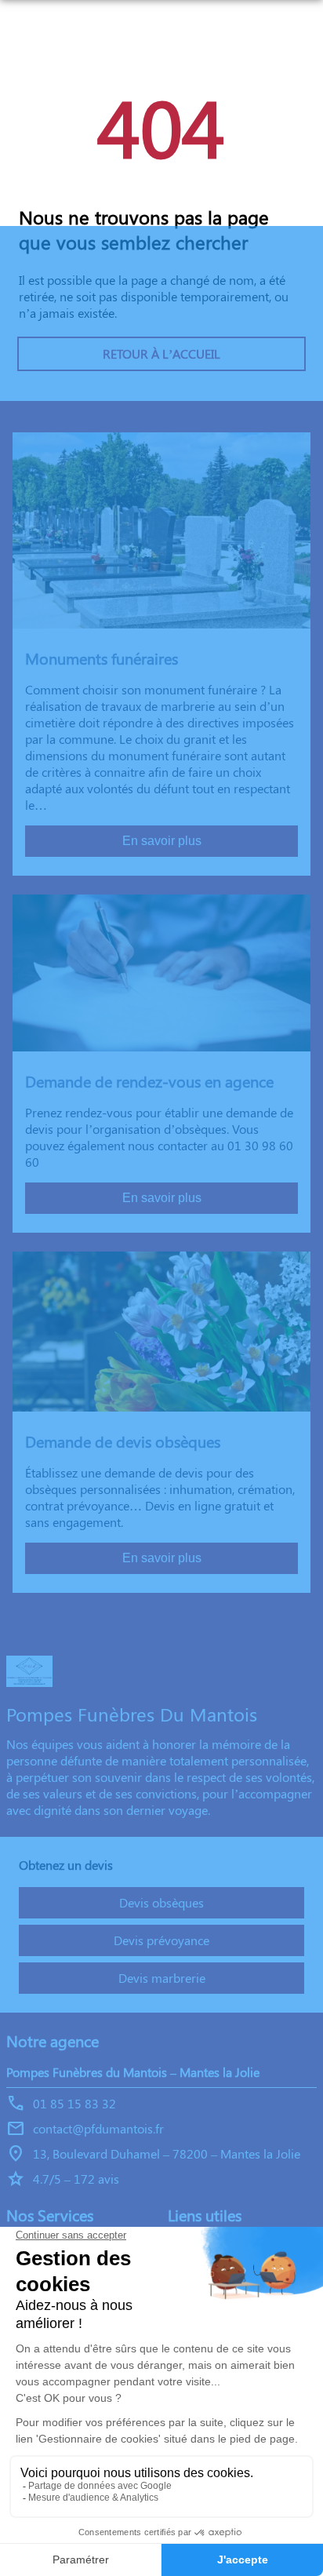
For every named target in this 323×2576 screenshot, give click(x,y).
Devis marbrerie (162, 1978)
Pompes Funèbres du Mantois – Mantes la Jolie (133, 2072)
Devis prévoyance (161, 1940)
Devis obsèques (161, 1902)
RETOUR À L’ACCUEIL (161, 353)
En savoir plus (162, 841)
